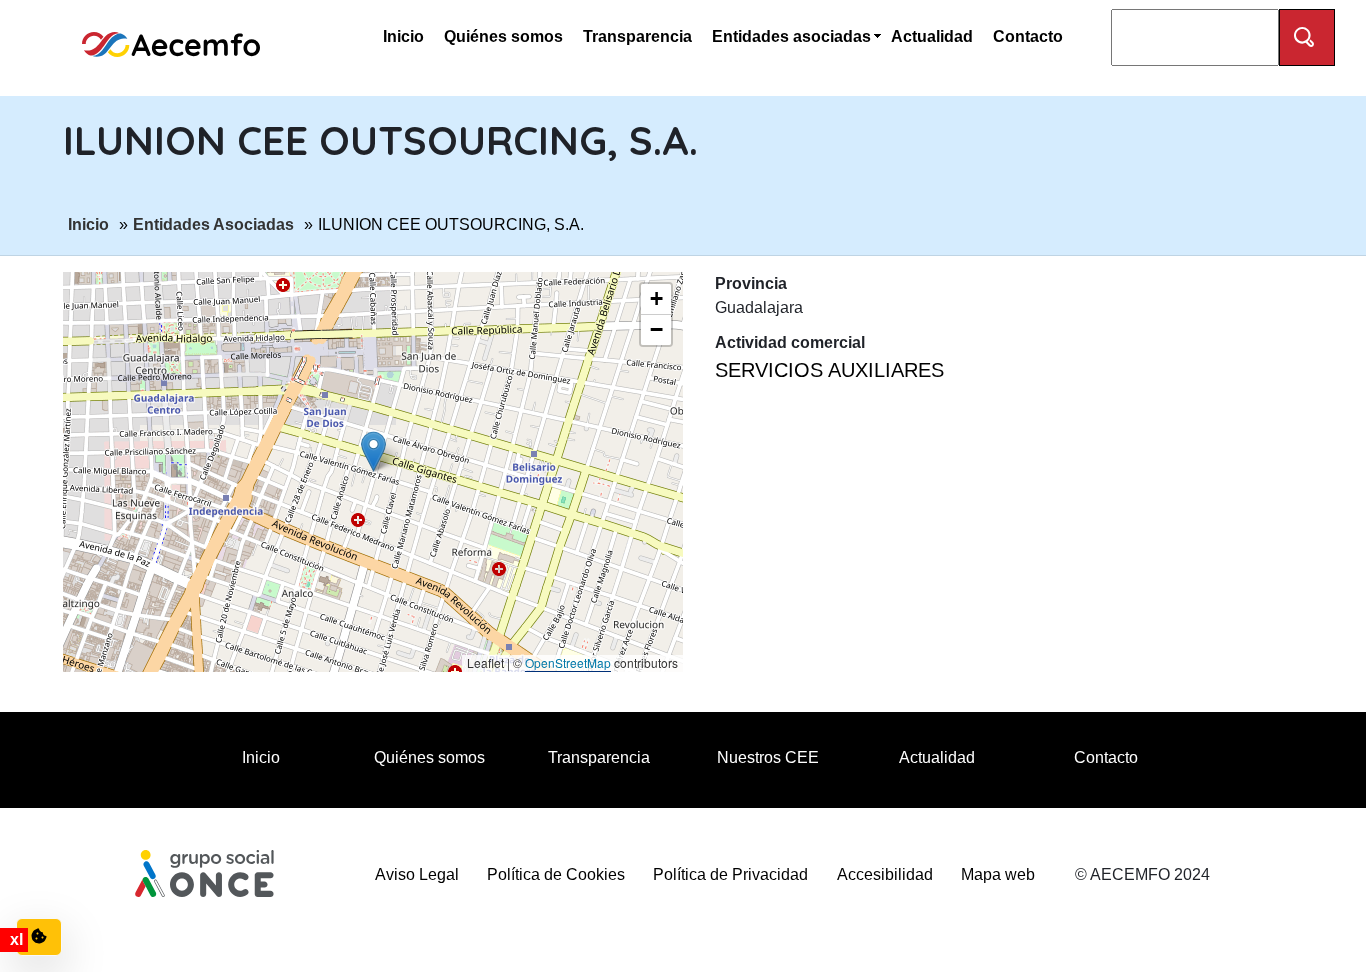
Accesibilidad (885, 874)
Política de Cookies (556, 874)
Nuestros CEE (768, 757)
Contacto (1028, 36)
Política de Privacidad (730, 874)
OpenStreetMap (568, 662)
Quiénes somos (503, 36)
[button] (373, 451)
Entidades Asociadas (213, 224)
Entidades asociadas (791, 36)
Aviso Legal (417, 874)
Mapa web (998, 874)
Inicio (403, 36)
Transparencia (637, 36)
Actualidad (932, 36)
